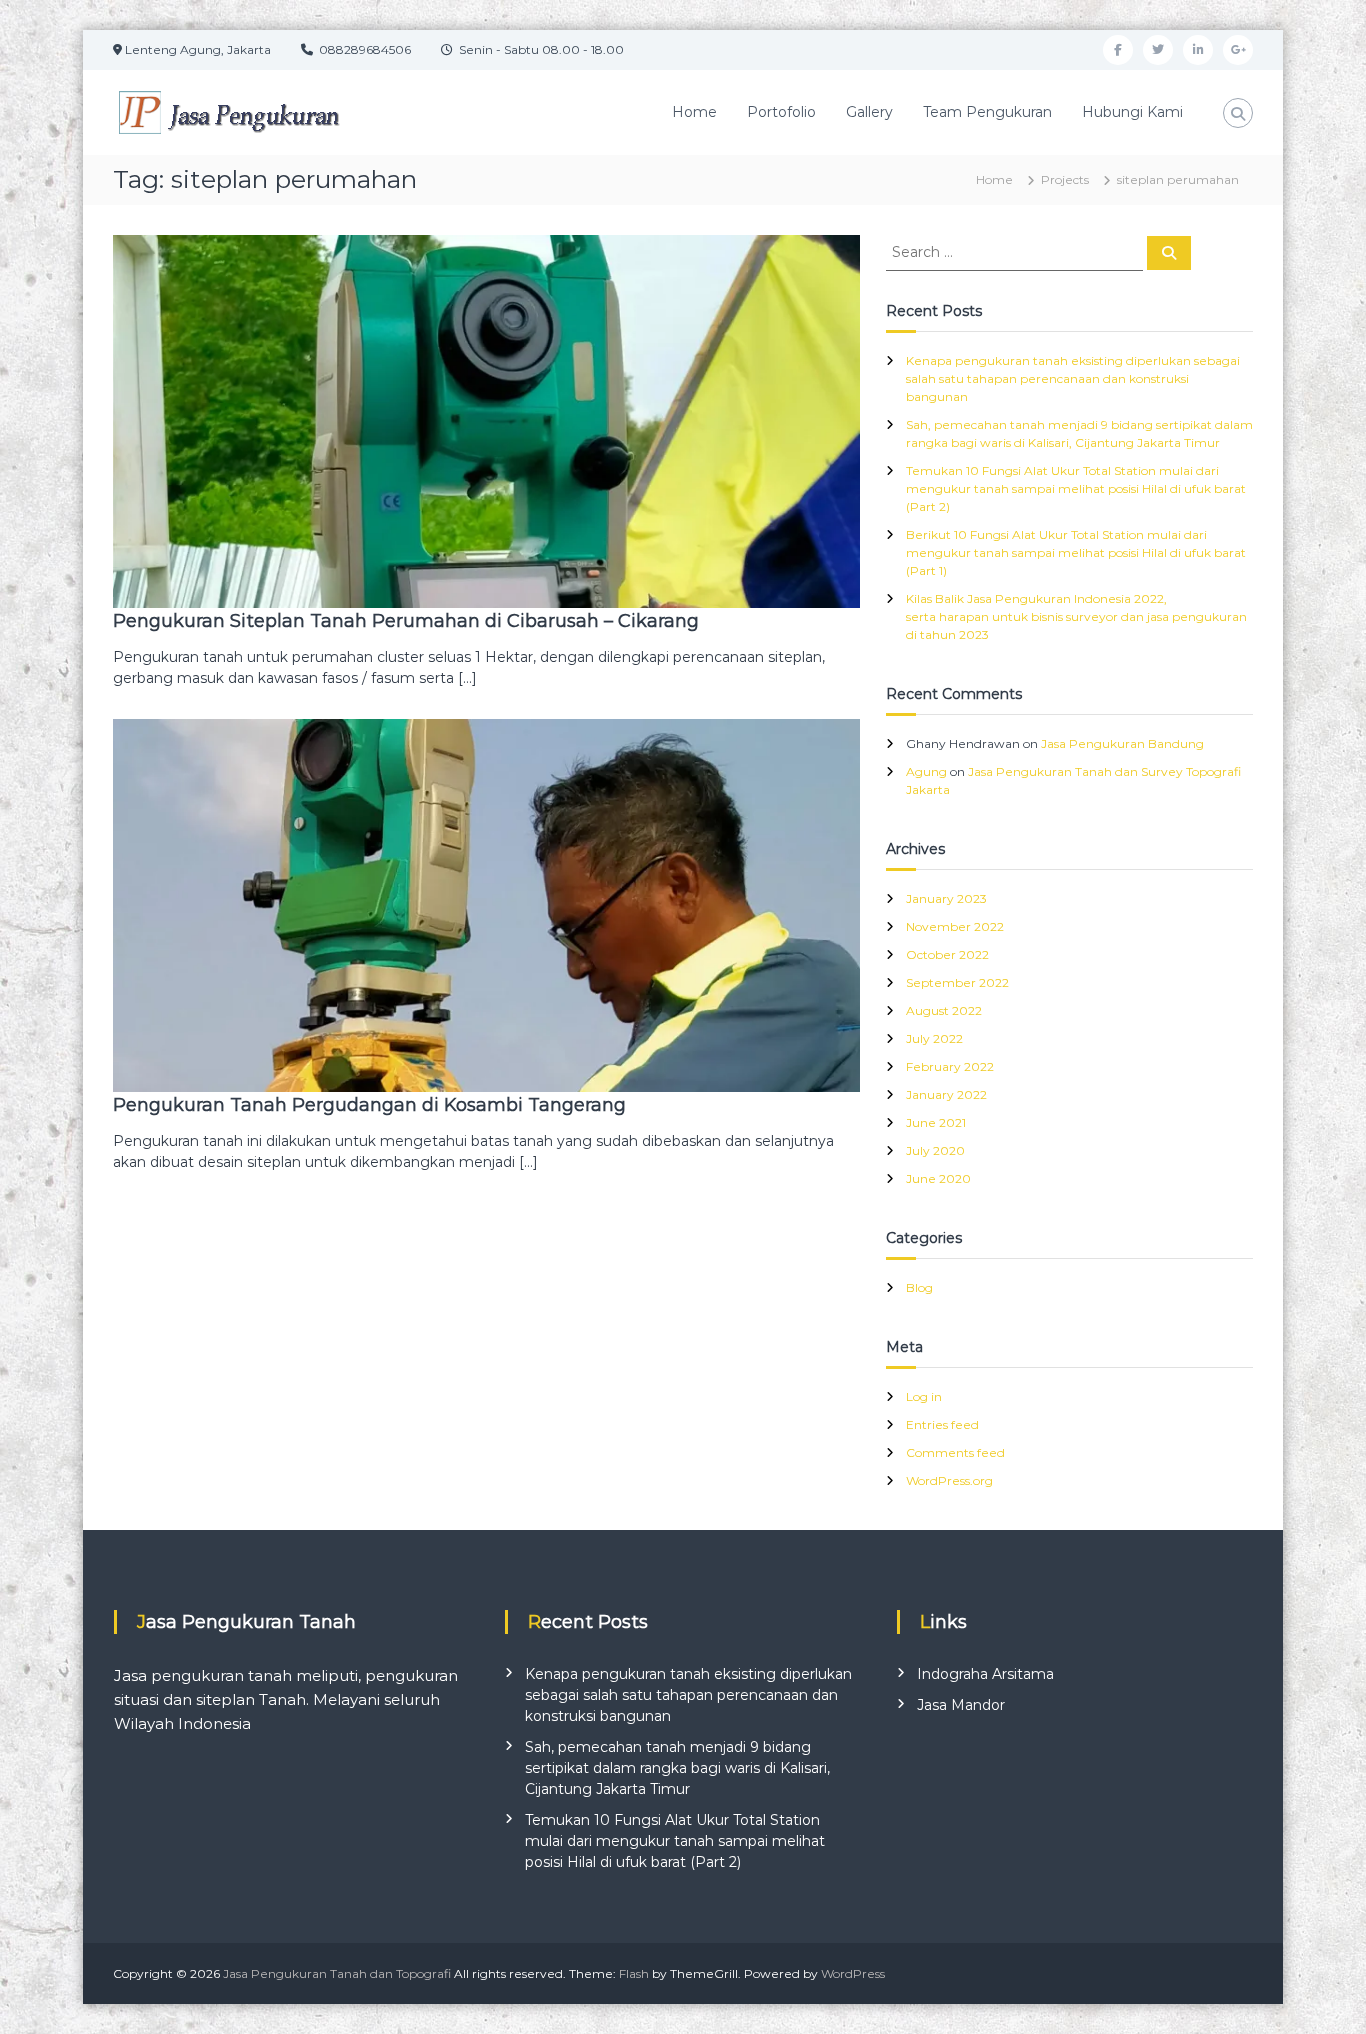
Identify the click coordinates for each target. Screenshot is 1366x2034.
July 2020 (935, 1150)
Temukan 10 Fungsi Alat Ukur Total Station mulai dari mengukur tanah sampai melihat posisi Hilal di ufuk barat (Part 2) (1076, 488)
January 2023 (946, 898)
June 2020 (938, 1178)
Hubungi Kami (1132, 112)
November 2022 (955, 926)
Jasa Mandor (961, 1705)
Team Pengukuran (987, 112)
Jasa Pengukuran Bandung (1122, 743)
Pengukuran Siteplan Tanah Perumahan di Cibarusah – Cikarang (406, 621)
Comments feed (955, 1452)
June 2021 (936, 1122)
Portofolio (781, 112)
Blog (919, 1287)
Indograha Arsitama (985, 1674)
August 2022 (944, 1010)
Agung (926, 771)
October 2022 (947, 954)
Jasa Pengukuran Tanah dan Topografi (337, 1973)
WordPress (853, 1973)
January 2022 (946, 1094)
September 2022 (957, 982)
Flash (634, 1973)
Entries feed (942, 1424)
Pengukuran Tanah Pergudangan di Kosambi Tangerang (369, 1105)
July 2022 (934, 1038)
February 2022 (950, 1066)
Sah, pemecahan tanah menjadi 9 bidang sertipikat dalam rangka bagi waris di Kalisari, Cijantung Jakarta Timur (677, 1768)
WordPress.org (949, 1480)
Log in (924, 1396)
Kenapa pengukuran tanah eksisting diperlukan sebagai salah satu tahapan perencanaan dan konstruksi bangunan (1073, 378)
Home (694, 112)
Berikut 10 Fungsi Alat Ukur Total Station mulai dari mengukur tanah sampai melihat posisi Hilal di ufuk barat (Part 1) (1076, 552)
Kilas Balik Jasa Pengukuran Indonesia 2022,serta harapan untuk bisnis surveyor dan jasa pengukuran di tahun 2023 (1076, 616)
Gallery (869, 112)
